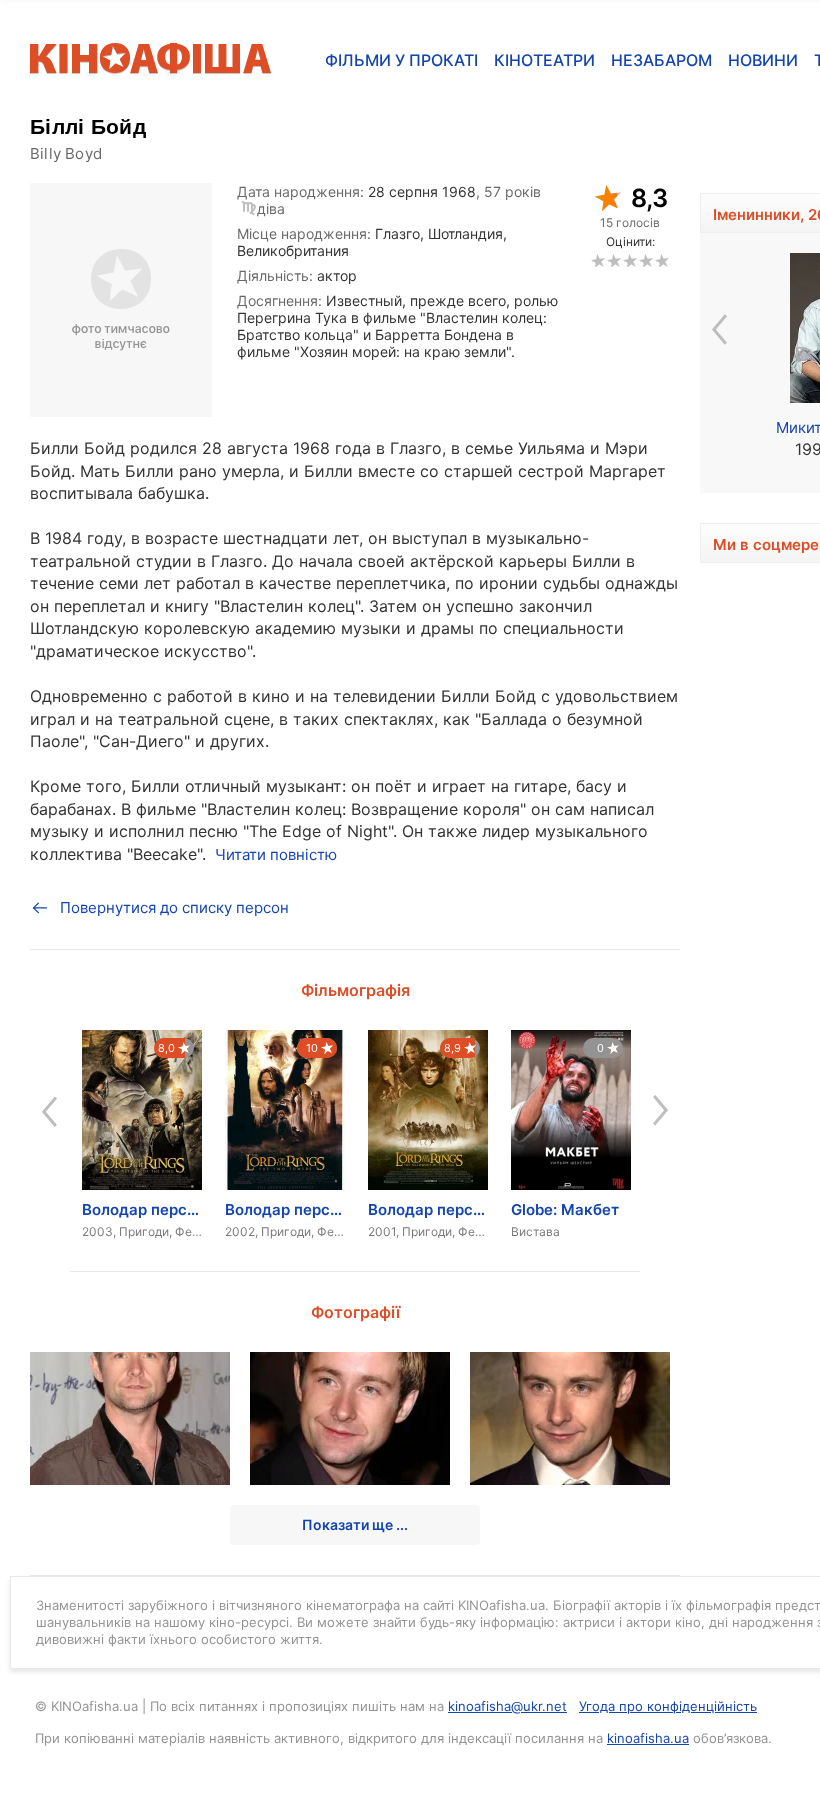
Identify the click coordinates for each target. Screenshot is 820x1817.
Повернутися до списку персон (174, 907)
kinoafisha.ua (648, 1738)
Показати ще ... (355, 1524)
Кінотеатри (544, 60)
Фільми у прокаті (401, 60)
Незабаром (661, 60)
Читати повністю (276, 854)
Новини (763, 60)
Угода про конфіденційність (668, 1706)
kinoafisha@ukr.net (507, 1706)
